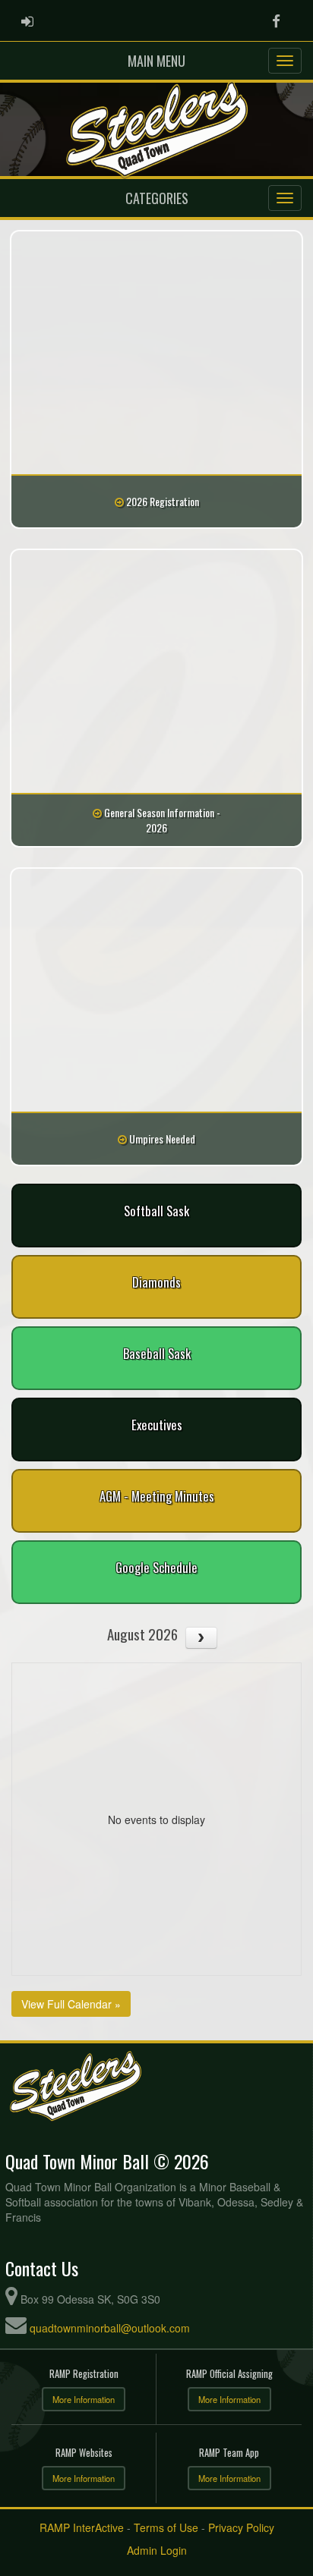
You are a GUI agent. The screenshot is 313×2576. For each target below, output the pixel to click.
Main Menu (156, 61)
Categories (157, 198)
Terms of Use (166, 2527)
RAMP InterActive (82, 2527)
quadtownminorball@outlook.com (110, 2328)
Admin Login (157, 2550)
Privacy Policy (241, 2527)
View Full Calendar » (71, 2004)
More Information (84, 2399)
